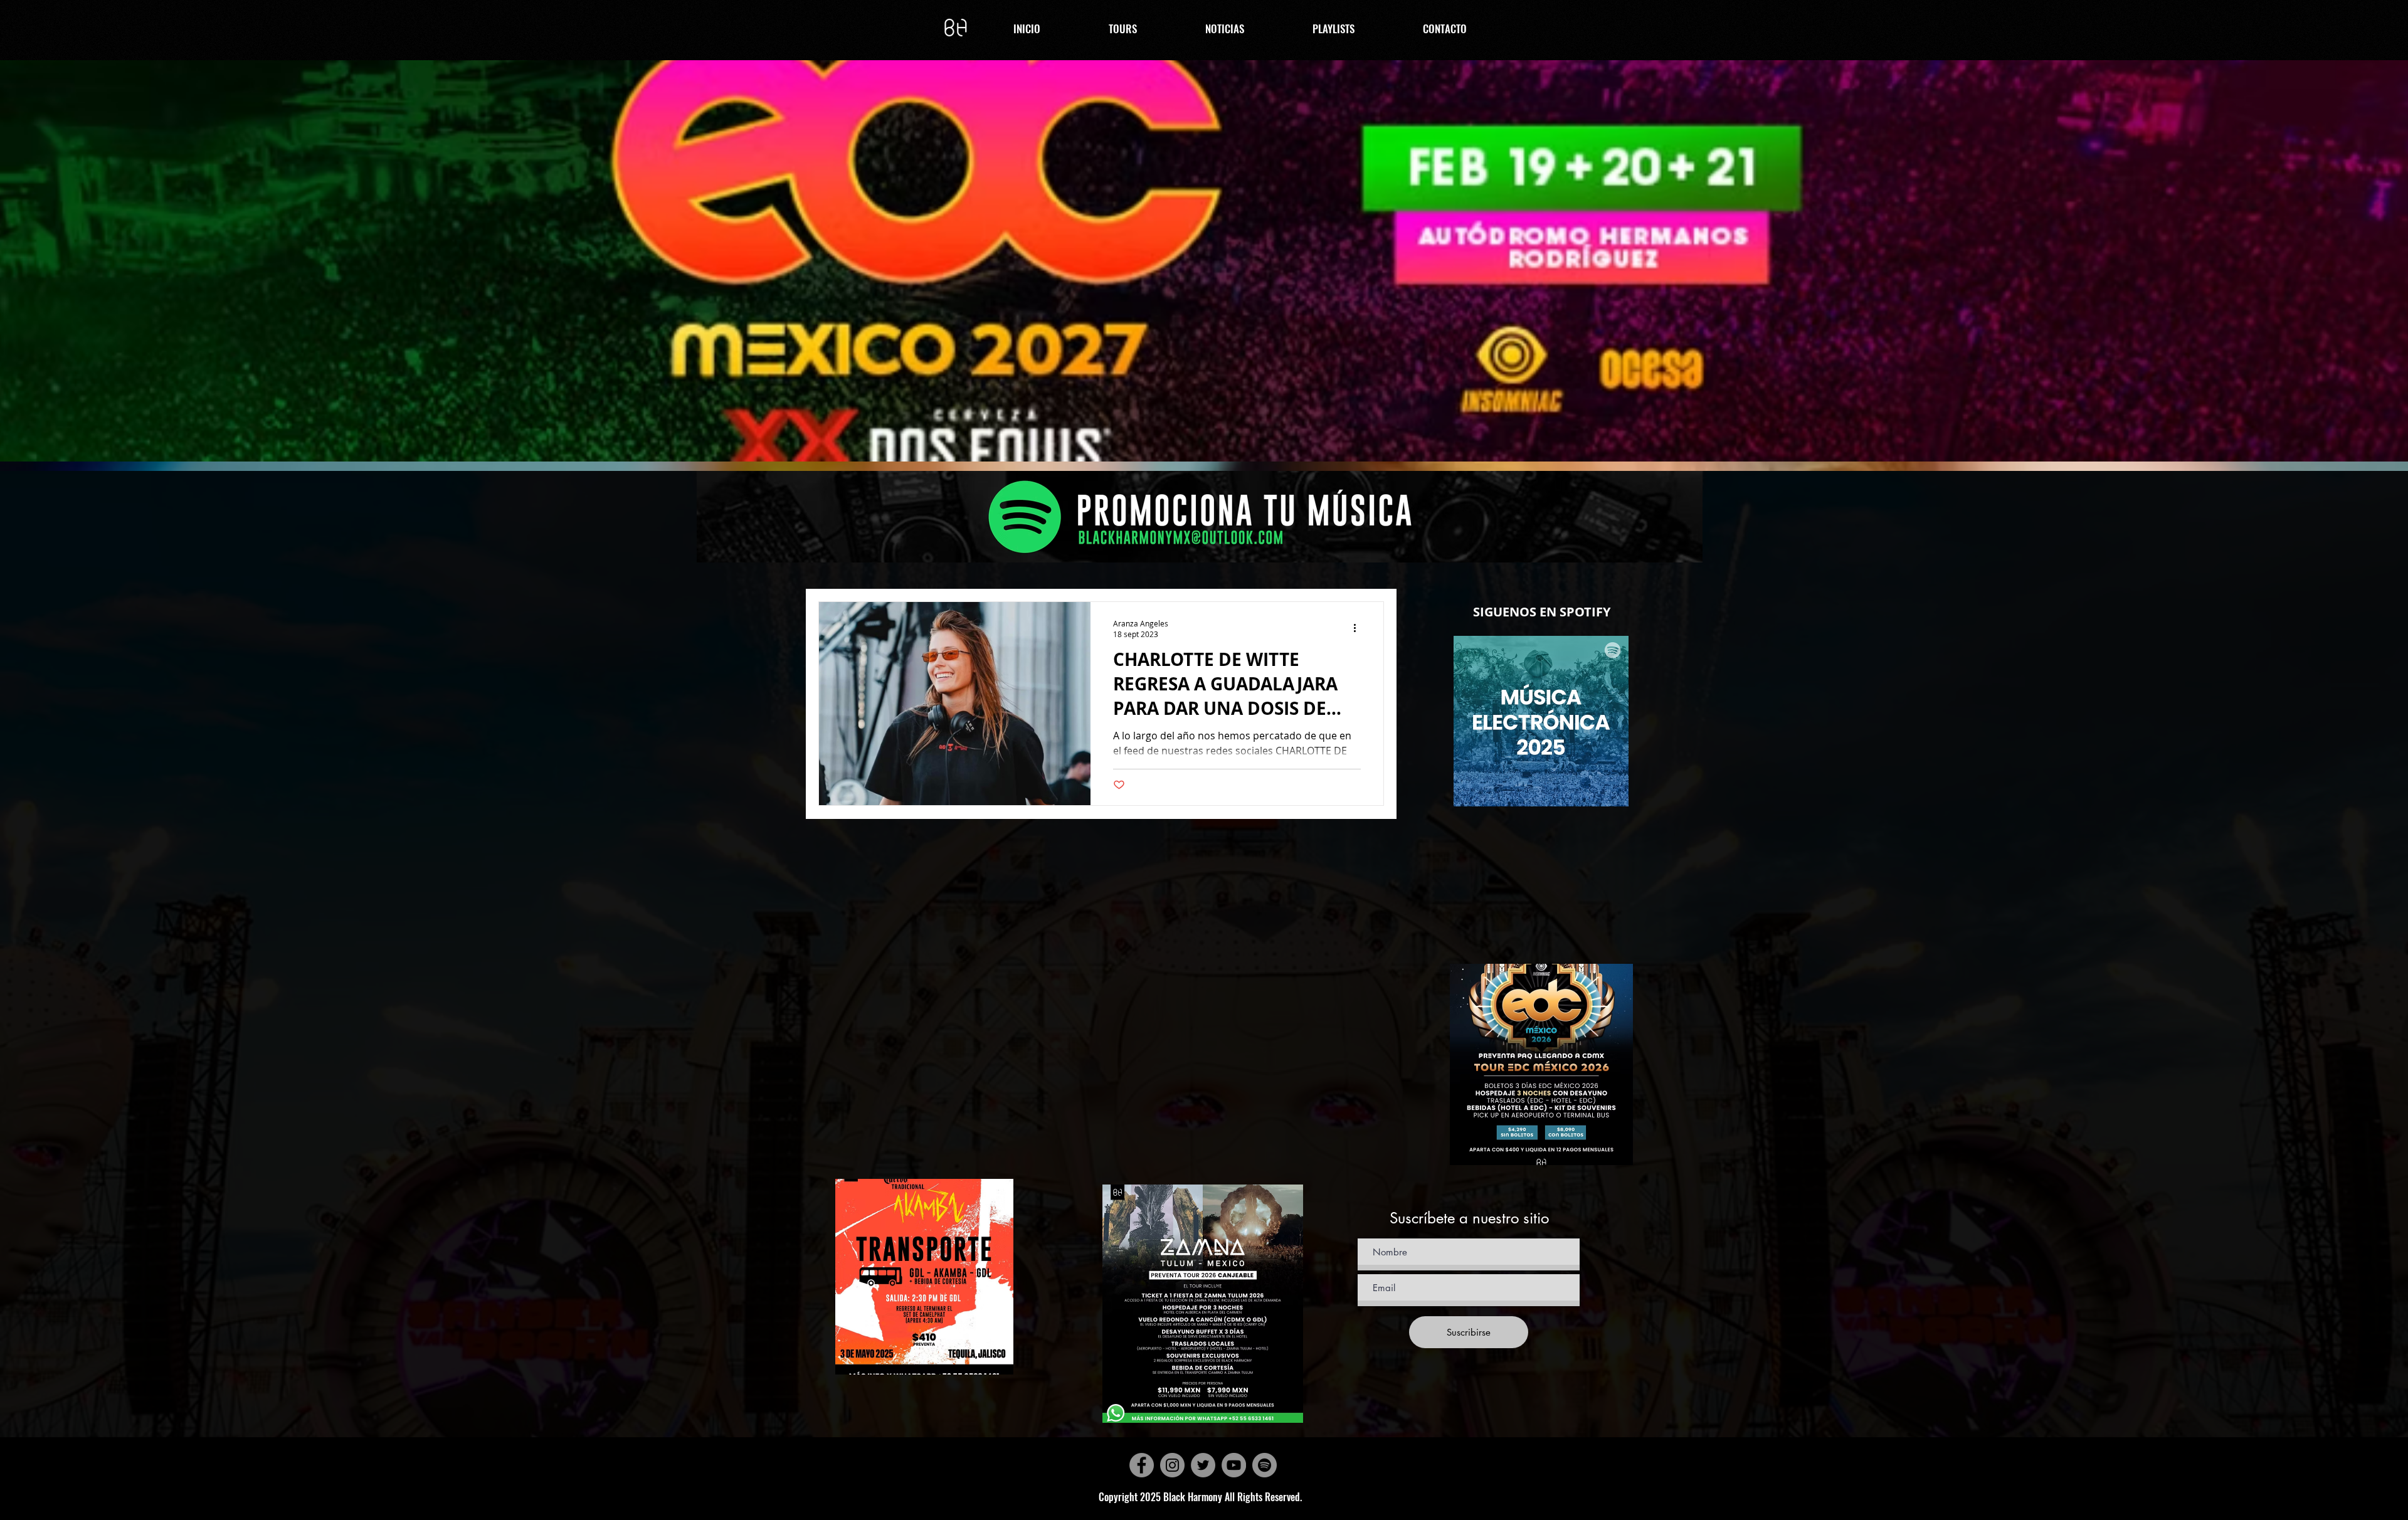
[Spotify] (1265, 1465)
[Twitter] (1203, 1465)
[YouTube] (1234, 1465)
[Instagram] (1172, 1465)
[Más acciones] (1359, 628)
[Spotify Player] (1541, 944)
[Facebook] (1142, 1465)
